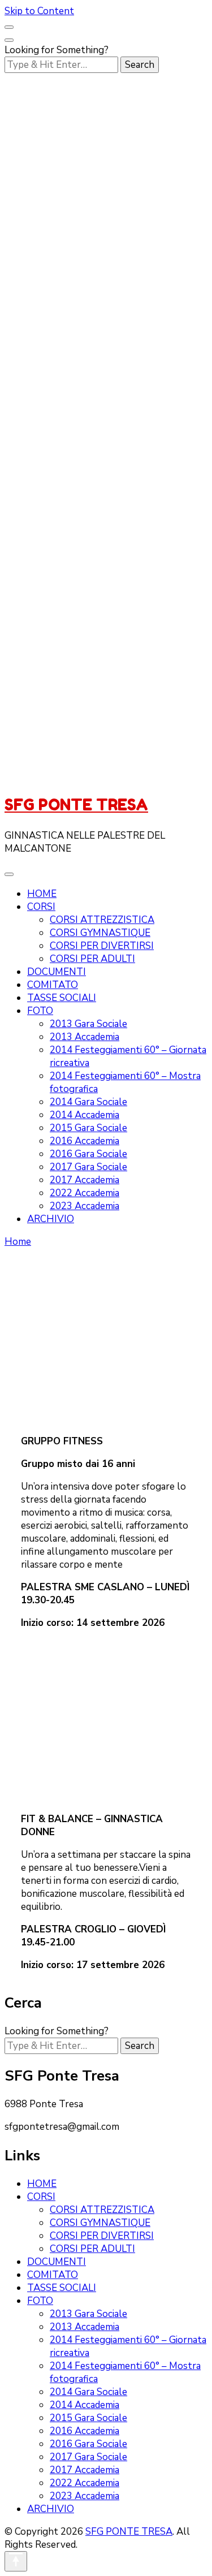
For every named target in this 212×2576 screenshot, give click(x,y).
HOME (42, 894)
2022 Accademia (85, 1193)
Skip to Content (39, 11)
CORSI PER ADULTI (92, 959)
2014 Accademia (85, 1115)
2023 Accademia (85, 1206)
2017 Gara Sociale (88, 1167)
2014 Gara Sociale (88, 1102)
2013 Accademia (85, 1037)
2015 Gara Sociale (88, 1128)
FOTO (40, 1011)
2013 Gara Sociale (88, 1024)
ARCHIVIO (51, 1219)
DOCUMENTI (57, 972)
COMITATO (53, 985)
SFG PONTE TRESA (76, 805)
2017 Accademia (85, 1180)
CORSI (41, 907)
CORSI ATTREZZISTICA (102, 920)
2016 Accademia (85, 1141)
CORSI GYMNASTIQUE (100, 933)
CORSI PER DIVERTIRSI (102, 946)
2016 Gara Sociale (88, 1154)
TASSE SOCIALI (62, 998)
